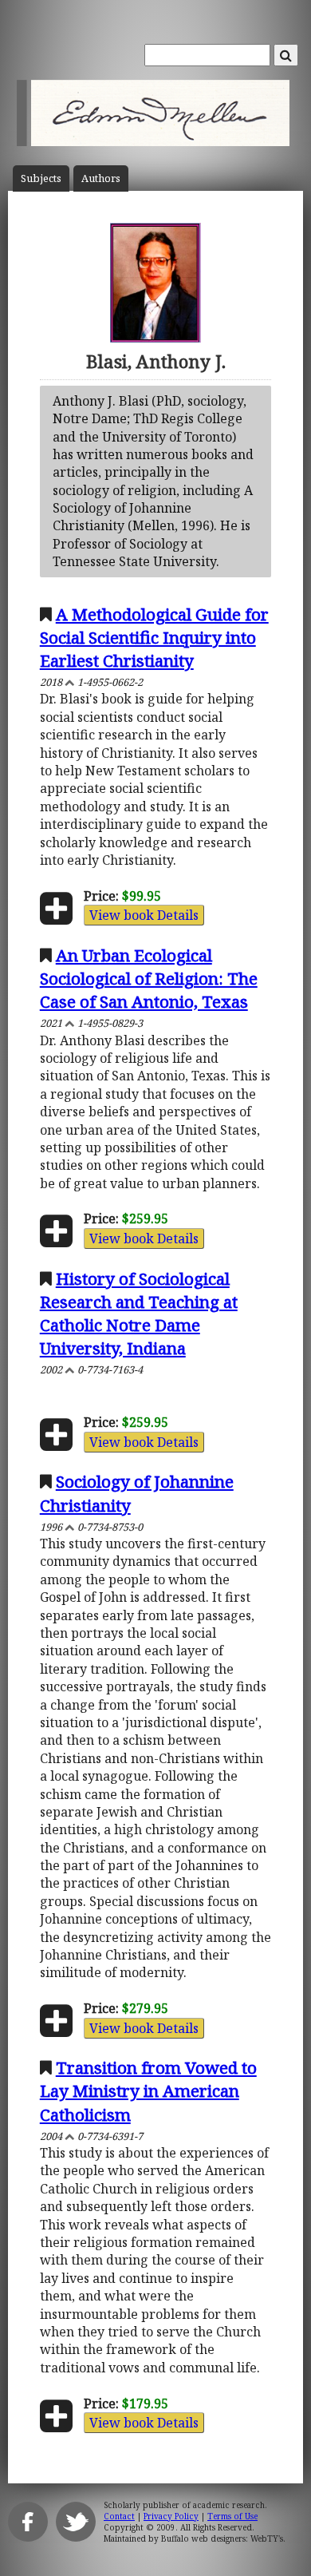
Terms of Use (232, 2516)
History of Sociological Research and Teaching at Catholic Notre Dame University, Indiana (139, 1313)
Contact (119, 2516)
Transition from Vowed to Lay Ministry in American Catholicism (148, 2091)
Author (101, 178)
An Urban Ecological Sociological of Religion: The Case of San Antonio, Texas (149, 978)
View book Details (144, 915)
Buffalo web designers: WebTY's (222, 2538)
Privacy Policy (171, 2516)
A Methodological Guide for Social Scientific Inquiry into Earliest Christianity (154, 637)
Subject (41, 178)
